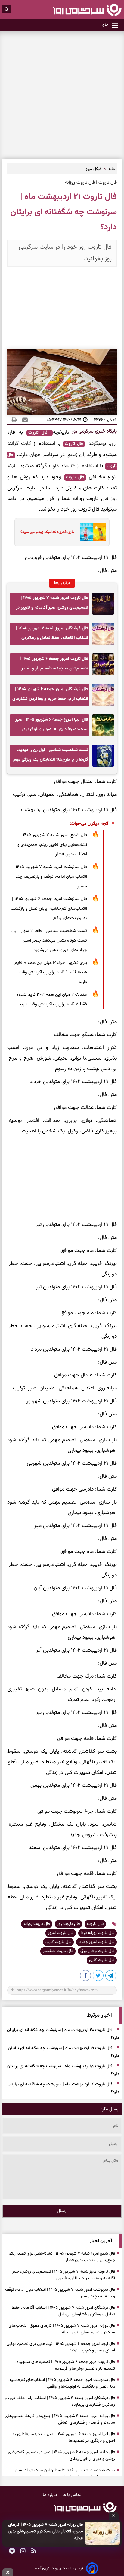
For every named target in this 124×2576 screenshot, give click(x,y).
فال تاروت (40, 433)
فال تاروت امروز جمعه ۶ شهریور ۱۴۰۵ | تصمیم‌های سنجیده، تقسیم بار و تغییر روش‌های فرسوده (54, 665)
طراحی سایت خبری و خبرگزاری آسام (59, 2568)
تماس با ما (72, 2495)
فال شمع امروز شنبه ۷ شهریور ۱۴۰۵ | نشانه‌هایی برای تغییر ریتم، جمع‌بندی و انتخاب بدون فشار (52, 845)
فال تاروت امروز (61, 1933)
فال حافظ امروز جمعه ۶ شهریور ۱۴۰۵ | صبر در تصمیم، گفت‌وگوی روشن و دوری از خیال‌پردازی (61, 2456)
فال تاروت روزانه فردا (98, 1933)
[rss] (34, 2551)
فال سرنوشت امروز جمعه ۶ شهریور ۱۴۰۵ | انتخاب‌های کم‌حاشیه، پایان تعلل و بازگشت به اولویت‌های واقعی (49, 909)
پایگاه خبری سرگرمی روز (94, 431)
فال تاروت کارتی (58, 1942)
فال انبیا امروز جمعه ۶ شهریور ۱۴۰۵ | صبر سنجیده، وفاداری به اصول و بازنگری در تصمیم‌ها (52, 726)
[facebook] (86, 1977)
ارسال (62, 2211)
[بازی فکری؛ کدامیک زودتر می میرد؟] (91, 532)
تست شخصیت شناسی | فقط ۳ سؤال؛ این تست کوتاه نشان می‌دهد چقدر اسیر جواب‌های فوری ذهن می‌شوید (49, 940)
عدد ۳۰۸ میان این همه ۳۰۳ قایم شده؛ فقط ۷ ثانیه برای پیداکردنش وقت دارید (52, 999)
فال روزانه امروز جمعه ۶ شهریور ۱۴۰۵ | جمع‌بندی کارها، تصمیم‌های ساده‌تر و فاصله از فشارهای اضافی (60, 2419)
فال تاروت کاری (102, 1960)
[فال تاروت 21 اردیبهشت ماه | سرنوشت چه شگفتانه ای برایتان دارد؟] (111, 1977)
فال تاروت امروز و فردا (96, 1942)
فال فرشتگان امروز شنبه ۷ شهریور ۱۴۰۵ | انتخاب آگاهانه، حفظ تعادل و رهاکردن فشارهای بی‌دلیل (52, 635)
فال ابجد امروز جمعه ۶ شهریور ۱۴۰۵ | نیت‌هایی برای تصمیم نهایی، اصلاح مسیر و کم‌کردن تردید (60, 2347)
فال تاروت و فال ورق (97, 1951)
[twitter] (98, 1977)
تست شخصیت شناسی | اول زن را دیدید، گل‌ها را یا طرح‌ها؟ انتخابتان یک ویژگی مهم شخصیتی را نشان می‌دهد (51, 757)
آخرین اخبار (101, 2241)
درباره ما (50, 2495)
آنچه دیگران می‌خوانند (89, 824)
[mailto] (23, 420)
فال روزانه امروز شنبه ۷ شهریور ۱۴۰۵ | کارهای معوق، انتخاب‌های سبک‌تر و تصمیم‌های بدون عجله (45, 2532)
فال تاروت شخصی (58, 1951)
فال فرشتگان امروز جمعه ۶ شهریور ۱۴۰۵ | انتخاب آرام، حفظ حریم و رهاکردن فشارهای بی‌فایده (50, 696)
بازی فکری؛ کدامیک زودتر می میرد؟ (47, 532)
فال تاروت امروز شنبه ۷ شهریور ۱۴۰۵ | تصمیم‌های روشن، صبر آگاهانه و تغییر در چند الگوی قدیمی (52, 605)
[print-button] (14, 420)
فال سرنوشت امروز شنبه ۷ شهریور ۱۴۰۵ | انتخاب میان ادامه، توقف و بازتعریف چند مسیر (50, 877)
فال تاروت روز (68, 1924)
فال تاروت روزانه (37, 1924)
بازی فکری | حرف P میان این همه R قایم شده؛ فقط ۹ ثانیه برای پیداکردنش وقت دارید (51, 972)
